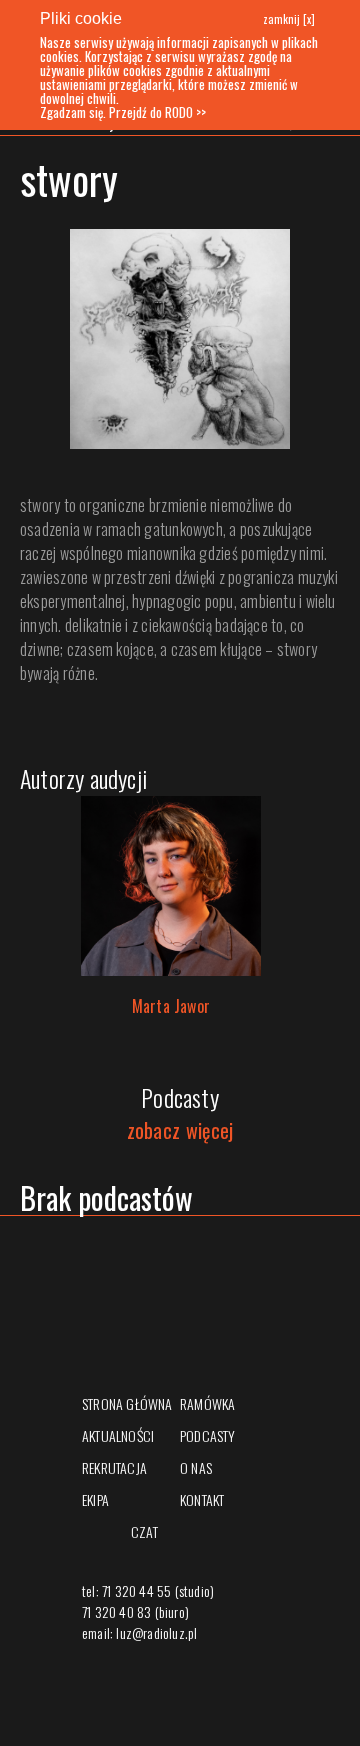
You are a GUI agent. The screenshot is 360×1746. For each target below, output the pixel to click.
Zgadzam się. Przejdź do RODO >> (123, 112)
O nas (196, 1467)
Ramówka (207, 1403)
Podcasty (208, 1435)
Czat (144, 1531)
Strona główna (127, 1403)
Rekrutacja (114, 1467)
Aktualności (118, 1435)
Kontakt (202, 1499)
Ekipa (95, 1499)
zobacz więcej (180, 1130)
